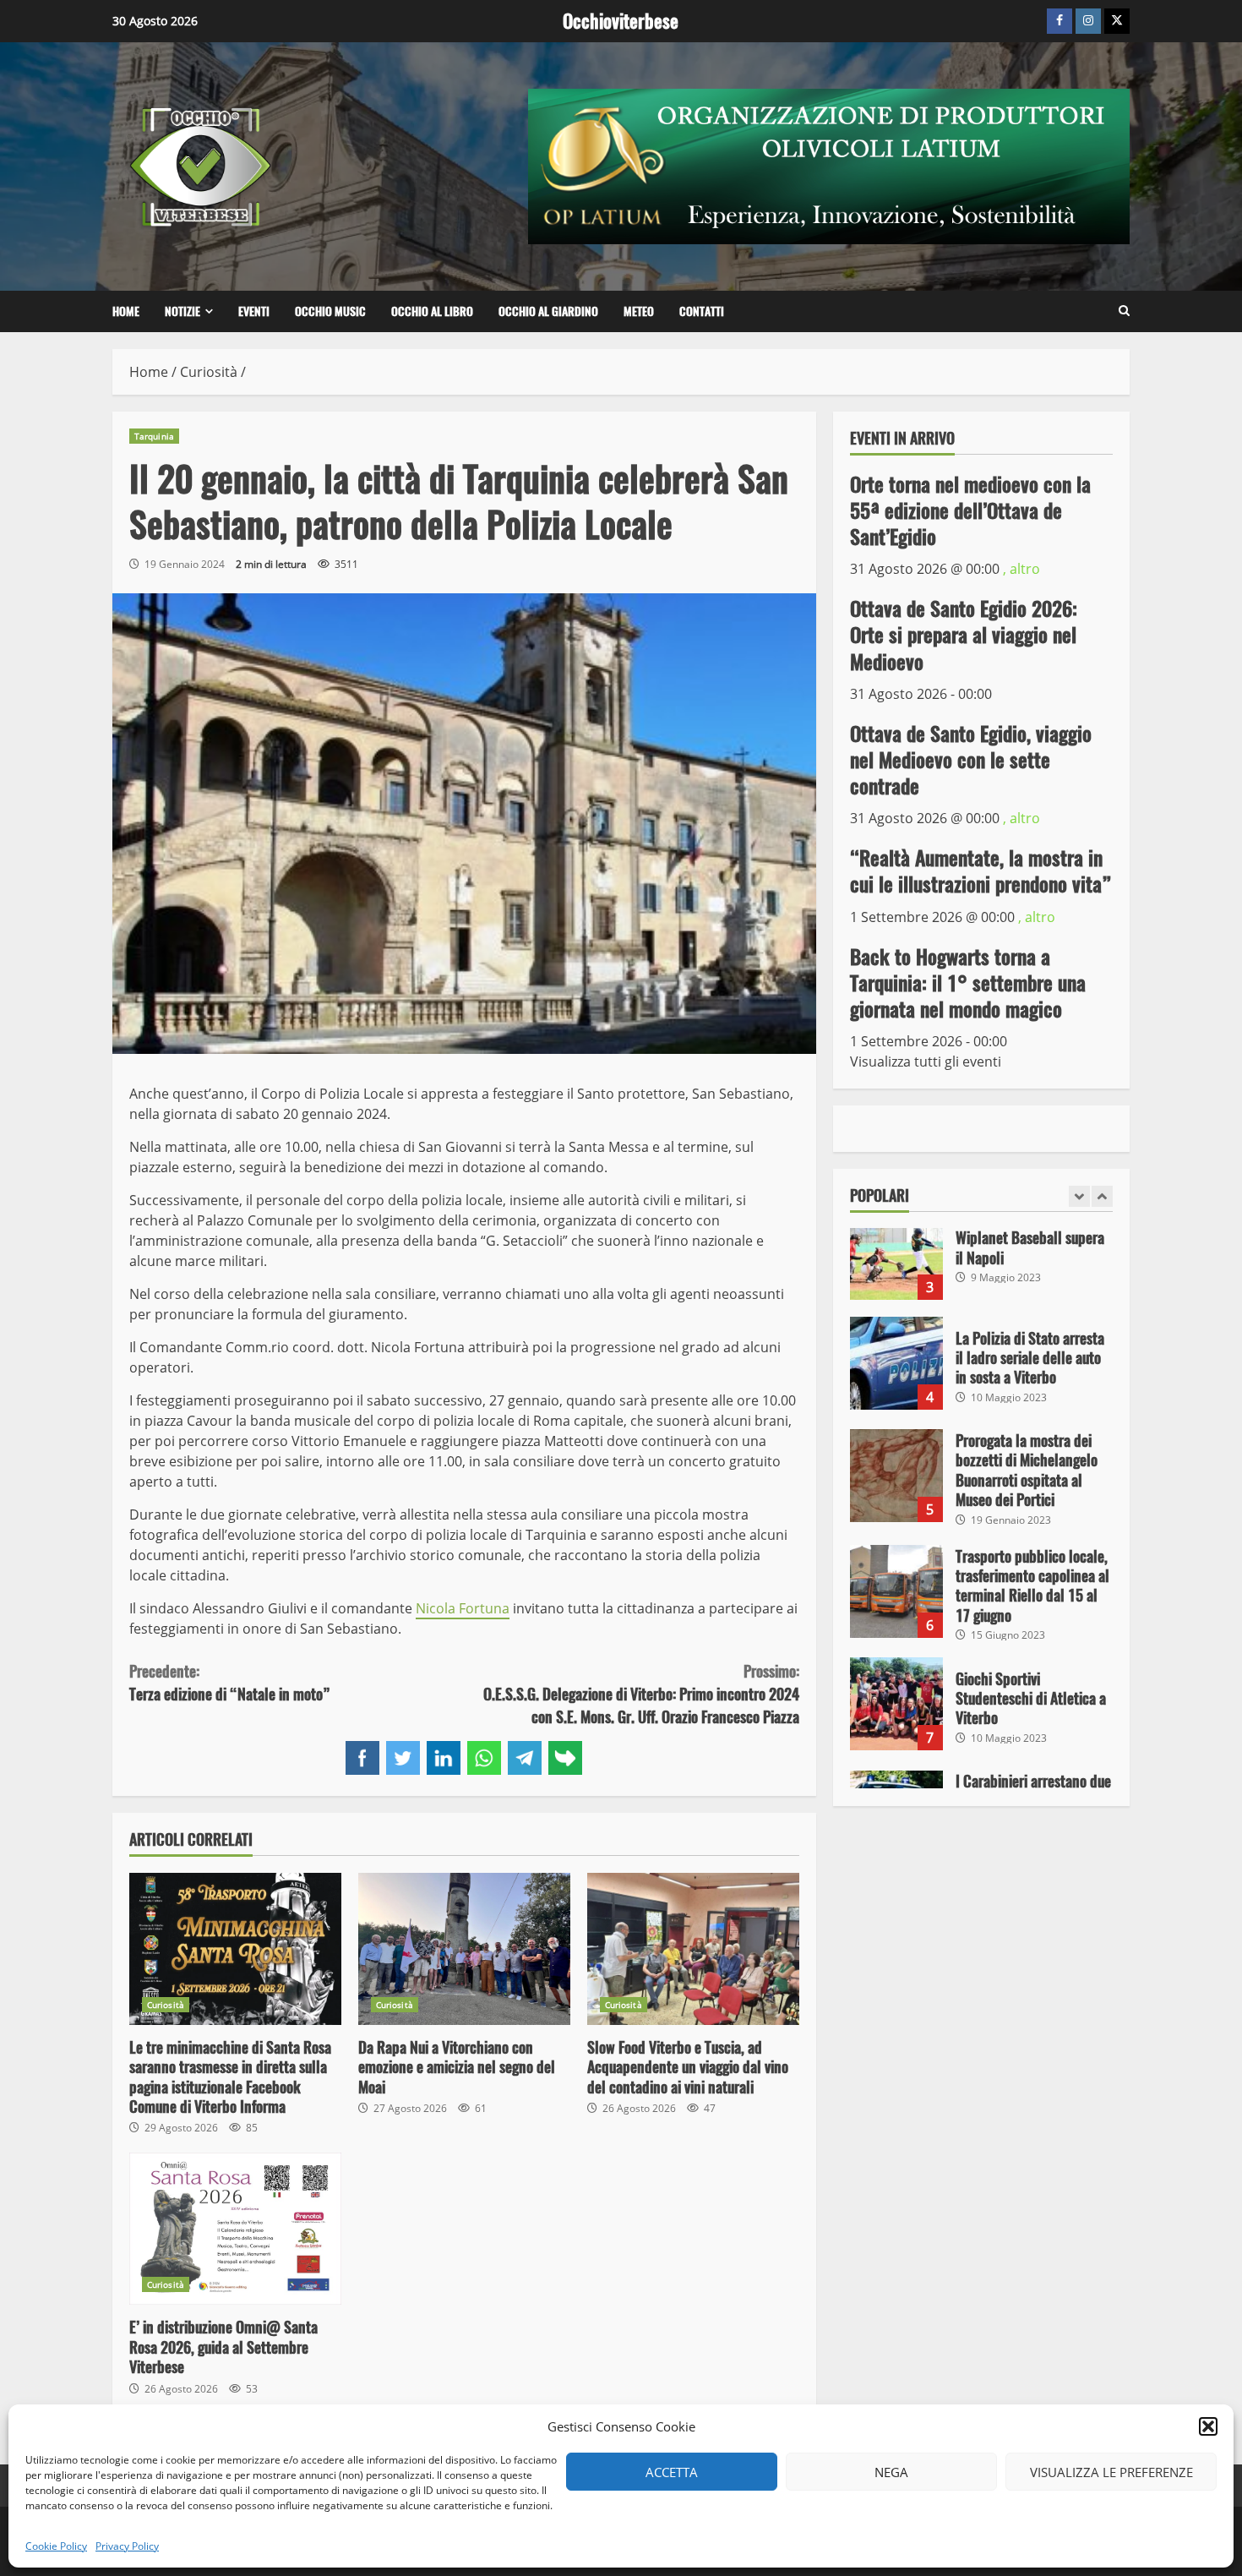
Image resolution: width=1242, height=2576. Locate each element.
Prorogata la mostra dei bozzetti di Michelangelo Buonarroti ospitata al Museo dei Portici (896, 1476)
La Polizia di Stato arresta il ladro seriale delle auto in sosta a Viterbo (896, 1363)
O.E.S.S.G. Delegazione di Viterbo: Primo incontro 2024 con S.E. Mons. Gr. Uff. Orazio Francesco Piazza (641, 1694)
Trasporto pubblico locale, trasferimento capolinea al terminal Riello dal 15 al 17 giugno (896, 1591)
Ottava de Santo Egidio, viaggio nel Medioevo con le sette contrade (971, 759)
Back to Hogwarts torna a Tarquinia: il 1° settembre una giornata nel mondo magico (968, 982)
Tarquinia (154, 436)
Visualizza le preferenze (1111, 2472)
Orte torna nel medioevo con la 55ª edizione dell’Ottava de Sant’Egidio (970, 510)
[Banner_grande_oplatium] (829, 165)
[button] (1208, 2426)
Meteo (639, 311)
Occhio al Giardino (548, 311)
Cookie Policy (56, 2546)
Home (126, 311)
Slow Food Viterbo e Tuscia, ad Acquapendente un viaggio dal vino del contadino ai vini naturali (693, 1949)
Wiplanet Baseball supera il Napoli (896, 1253)
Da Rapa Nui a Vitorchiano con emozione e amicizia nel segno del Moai (464, 1949)
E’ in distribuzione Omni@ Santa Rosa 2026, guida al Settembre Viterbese (235, 2229)
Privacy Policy (127, 2546)
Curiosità (166, 2005)
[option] (982, 1262)
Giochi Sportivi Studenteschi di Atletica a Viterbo (896, 1704)
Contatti (702, 311)
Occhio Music (330, 311)
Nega (891, 2472)
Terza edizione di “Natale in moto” (230, 1683)
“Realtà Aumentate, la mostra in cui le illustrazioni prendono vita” (981, 871)
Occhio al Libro (432, 311)
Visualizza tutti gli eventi (926, 1062)
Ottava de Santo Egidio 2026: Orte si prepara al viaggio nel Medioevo (964, 635)
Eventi (254, 311)
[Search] (1124, 311)
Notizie (182, 311)
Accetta (672, 2472)
